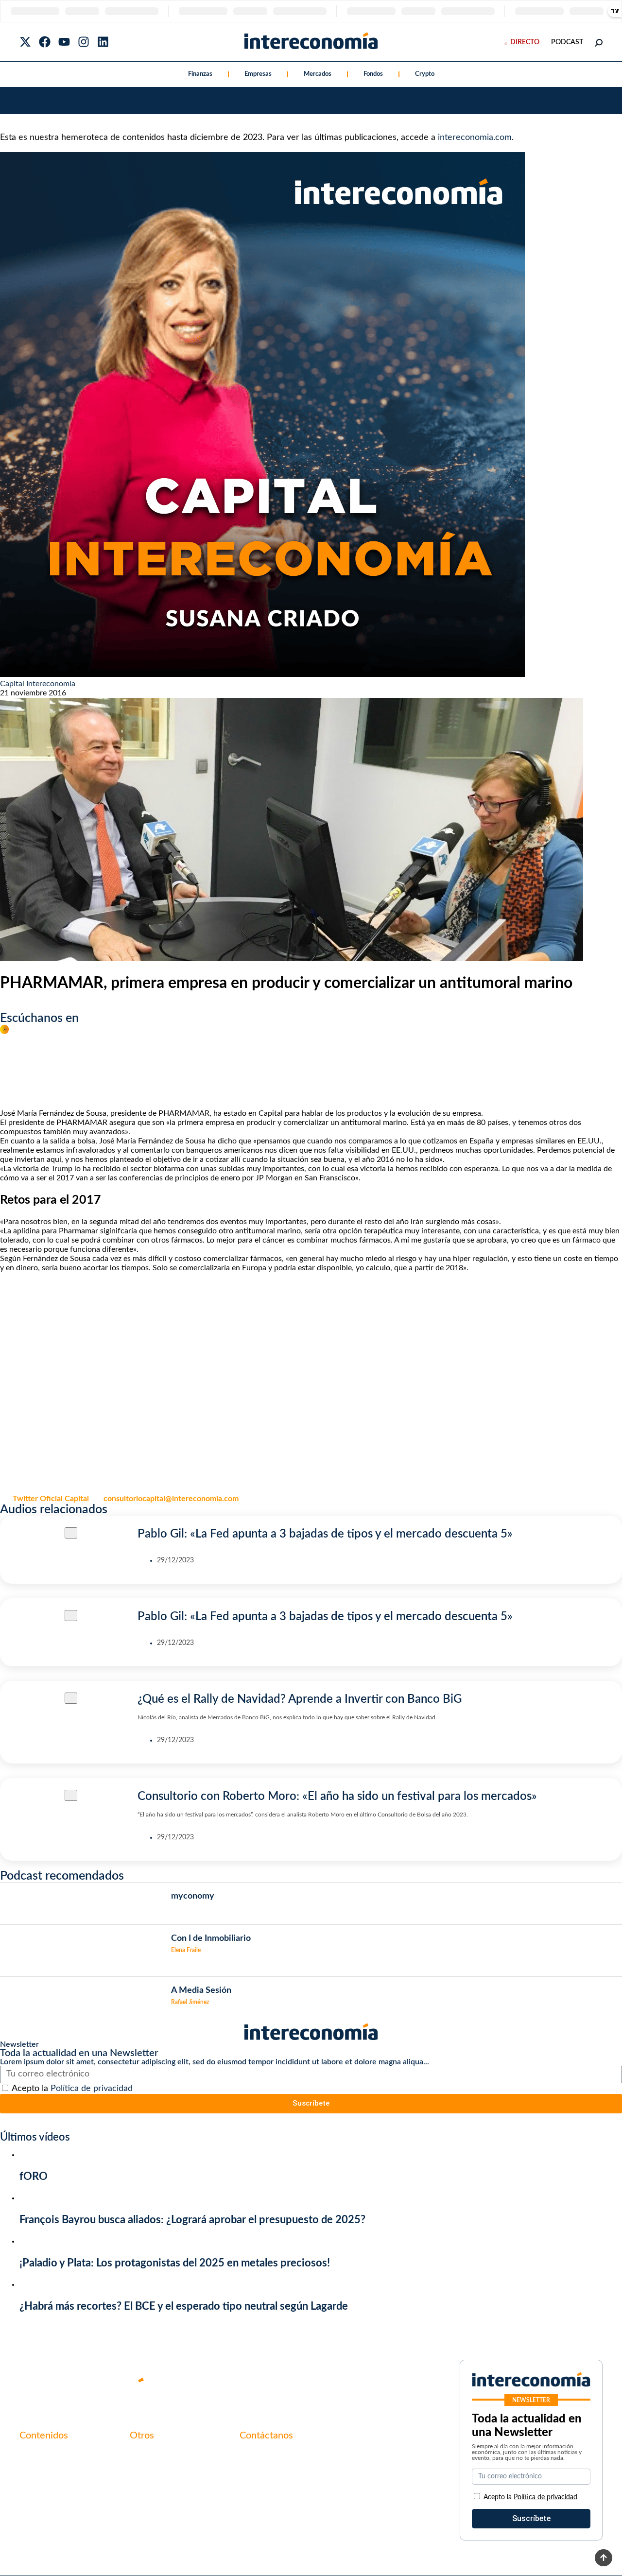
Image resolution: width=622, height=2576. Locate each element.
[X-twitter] (25, 42)
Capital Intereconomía (38, 684)
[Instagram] (84, 42)
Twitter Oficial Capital (51, 1499)
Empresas (258, 74)
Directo (525, 42)
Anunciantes (41, 2472)
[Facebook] (45, 42)
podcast (567, 42)
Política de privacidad (92, 2089)
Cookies (143, 2506)
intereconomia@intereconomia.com (300, 2461)
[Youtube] (64, 42)
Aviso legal (148, 2472)
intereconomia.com (475, 138)
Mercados (318, 74)
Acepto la (72, 2089)
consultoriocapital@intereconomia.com (171, 1499)
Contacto (146, 2456)
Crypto (425, 74)
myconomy (38, 2456)
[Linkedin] (103, 42)
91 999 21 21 (262, 2476)
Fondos (373, 74)
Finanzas (200, 74)
